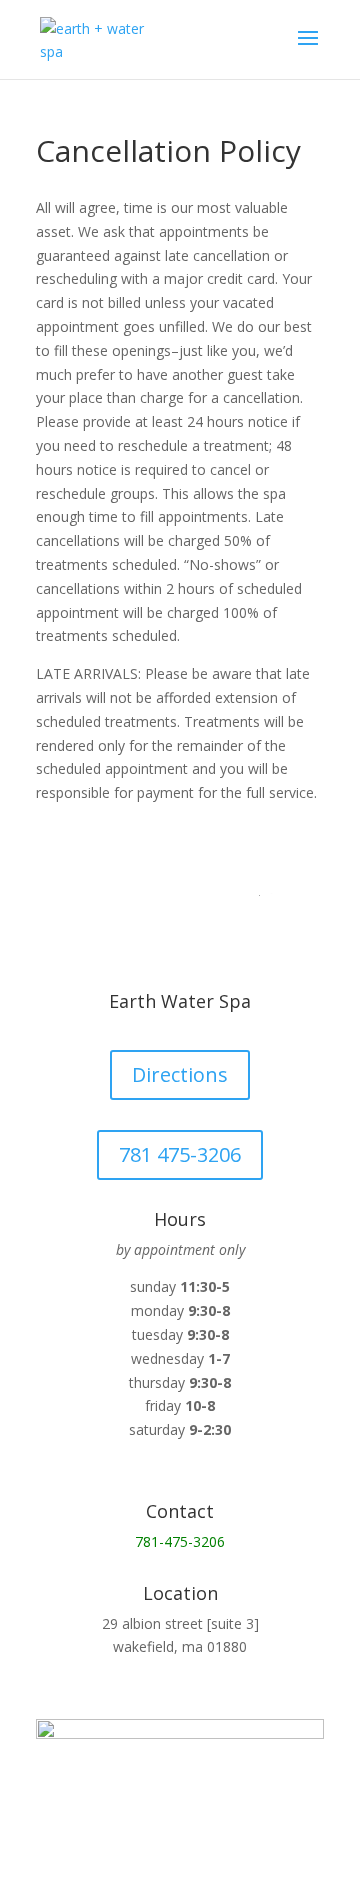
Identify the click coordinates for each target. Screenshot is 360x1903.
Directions (180, 1074)
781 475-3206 (180, 1154)
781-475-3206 (180, 1541)
